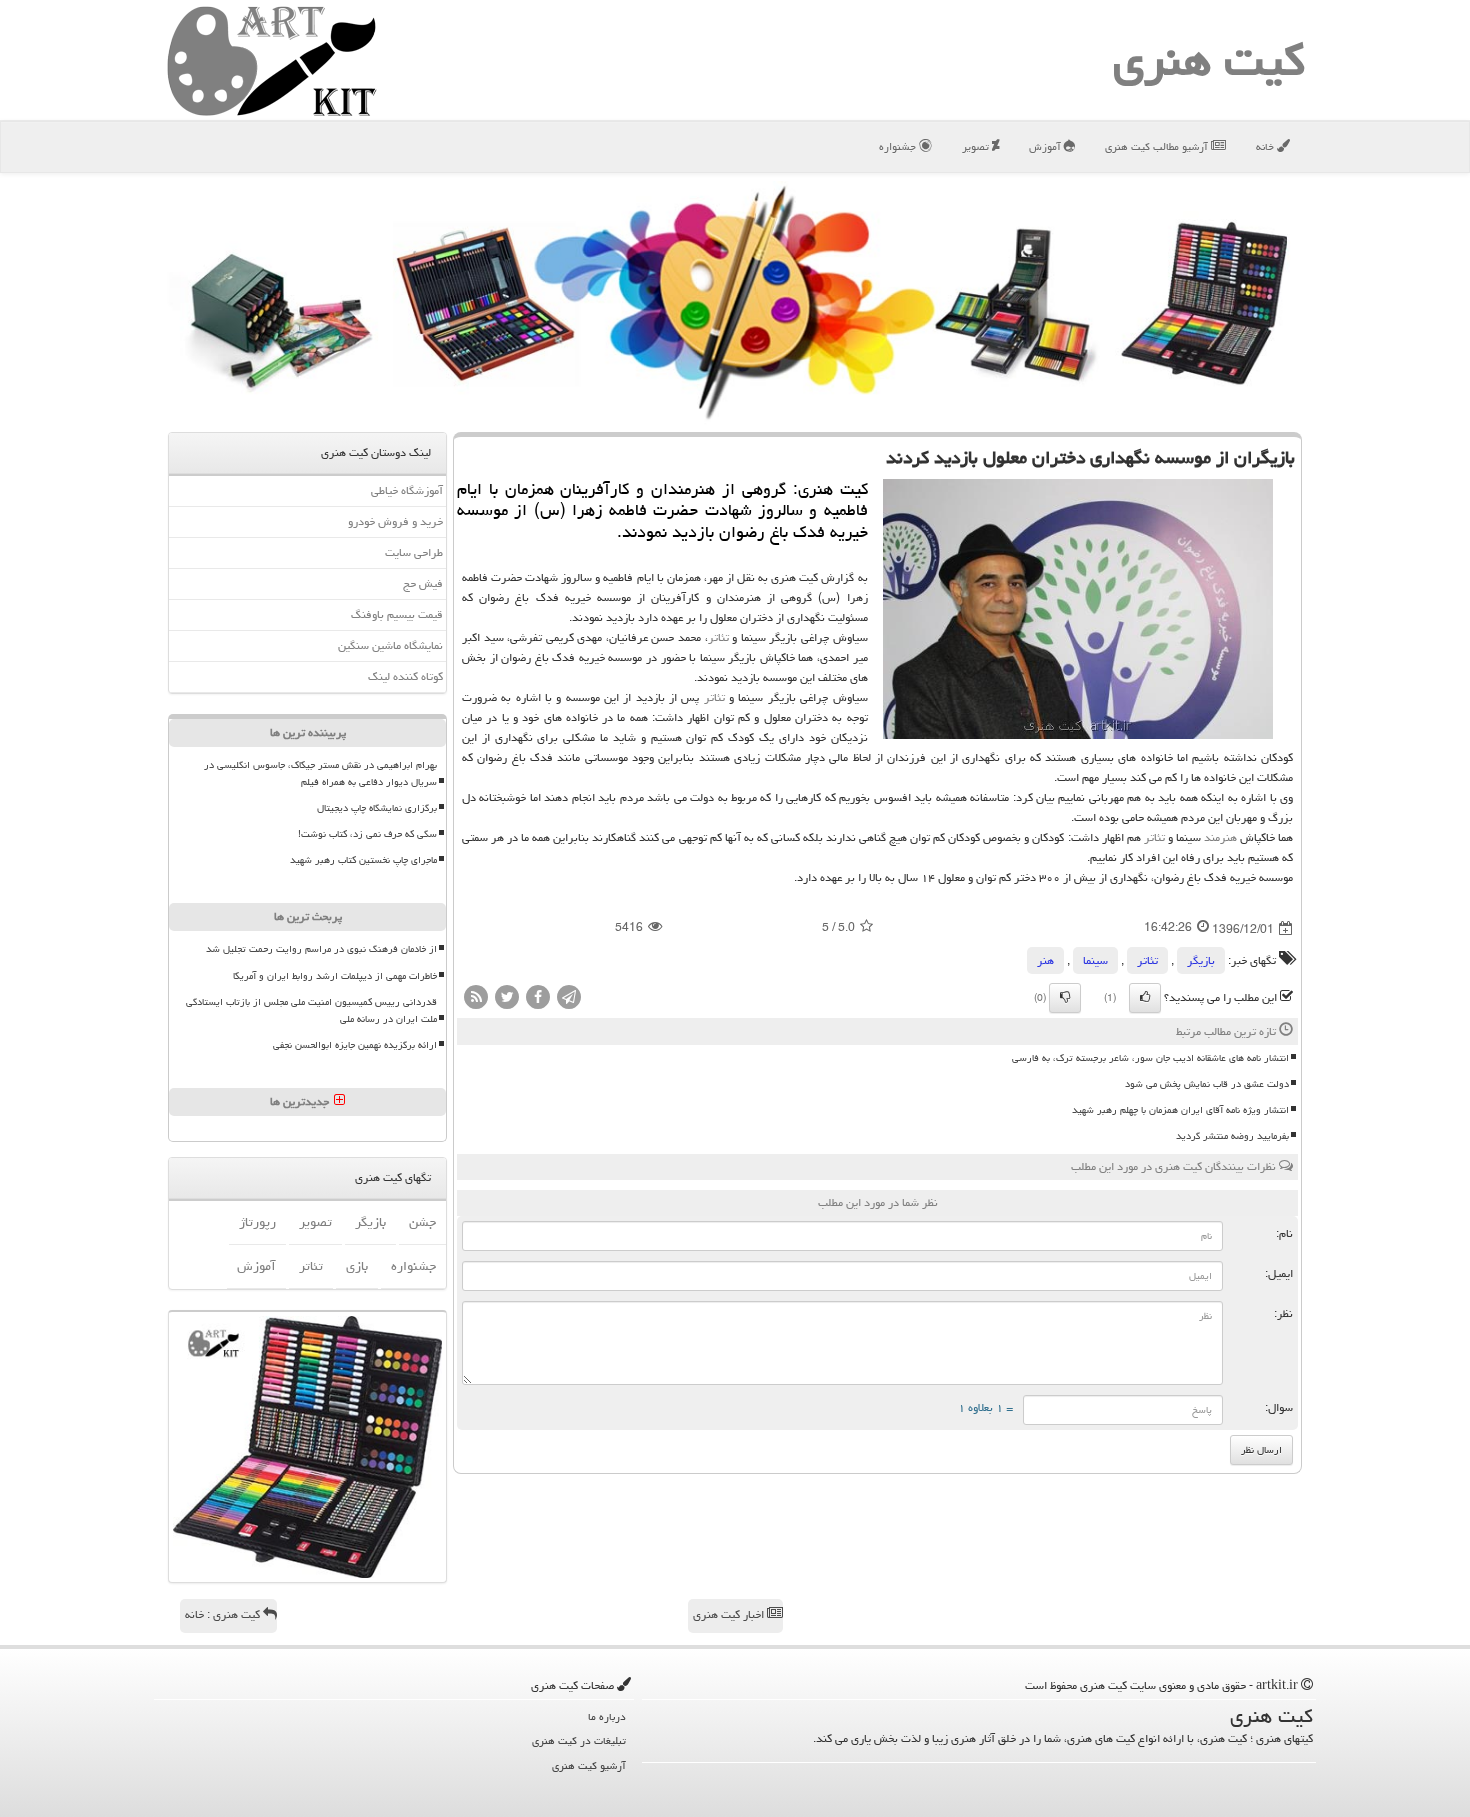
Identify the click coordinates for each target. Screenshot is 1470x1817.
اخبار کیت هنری (730, 1614)
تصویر (977, 146)
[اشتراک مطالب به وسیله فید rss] (476, 997)
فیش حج (423, 583)
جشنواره (899, 146)
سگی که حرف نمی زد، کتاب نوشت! (367, 834)
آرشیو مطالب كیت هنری (1158, 146)
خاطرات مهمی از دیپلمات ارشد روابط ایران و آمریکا (335, 976)
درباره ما (607, 1716)
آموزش (1046, 146)
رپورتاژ (257, 1222)
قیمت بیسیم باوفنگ (397, 614)
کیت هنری (1209, 60)
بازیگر (1201, 960)
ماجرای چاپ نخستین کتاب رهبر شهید (363, 860)
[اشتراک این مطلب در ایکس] (507, 997)
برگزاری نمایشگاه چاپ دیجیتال (377, 808)
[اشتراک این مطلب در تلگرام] (569, 997)
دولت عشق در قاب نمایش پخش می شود (1207, 1084)
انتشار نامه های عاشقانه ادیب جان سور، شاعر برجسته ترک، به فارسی (1150, 1058)
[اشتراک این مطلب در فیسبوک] (538, 997)
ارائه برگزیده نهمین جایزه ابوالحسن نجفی (355, 1045)
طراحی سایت (414, 552)
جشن (422, 1222)
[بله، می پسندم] (1145, 998)
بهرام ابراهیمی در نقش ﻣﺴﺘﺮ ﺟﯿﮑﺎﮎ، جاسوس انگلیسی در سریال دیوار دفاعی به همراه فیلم (320, 773)
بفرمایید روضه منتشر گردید (1232, 1136)
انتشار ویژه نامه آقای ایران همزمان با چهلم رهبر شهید (1180, 1110)
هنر (1045, 960)
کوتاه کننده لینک (405, 676)
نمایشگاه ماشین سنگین (390, 645)
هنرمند (1220, 837)
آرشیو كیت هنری (589, 1765)
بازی (357, 1266)
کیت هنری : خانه (224, 1614)
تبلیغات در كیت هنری (579, 1740)
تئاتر (718, 637)
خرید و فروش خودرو (395, 521)
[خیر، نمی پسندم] (1065, 998)
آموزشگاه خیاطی (407, 490)
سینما (1095, 960)
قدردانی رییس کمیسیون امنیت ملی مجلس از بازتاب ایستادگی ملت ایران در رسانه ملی (311, 1010)
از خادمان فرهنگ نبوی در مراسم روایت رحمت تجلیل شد (321, 949)
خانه (1266, 146)
